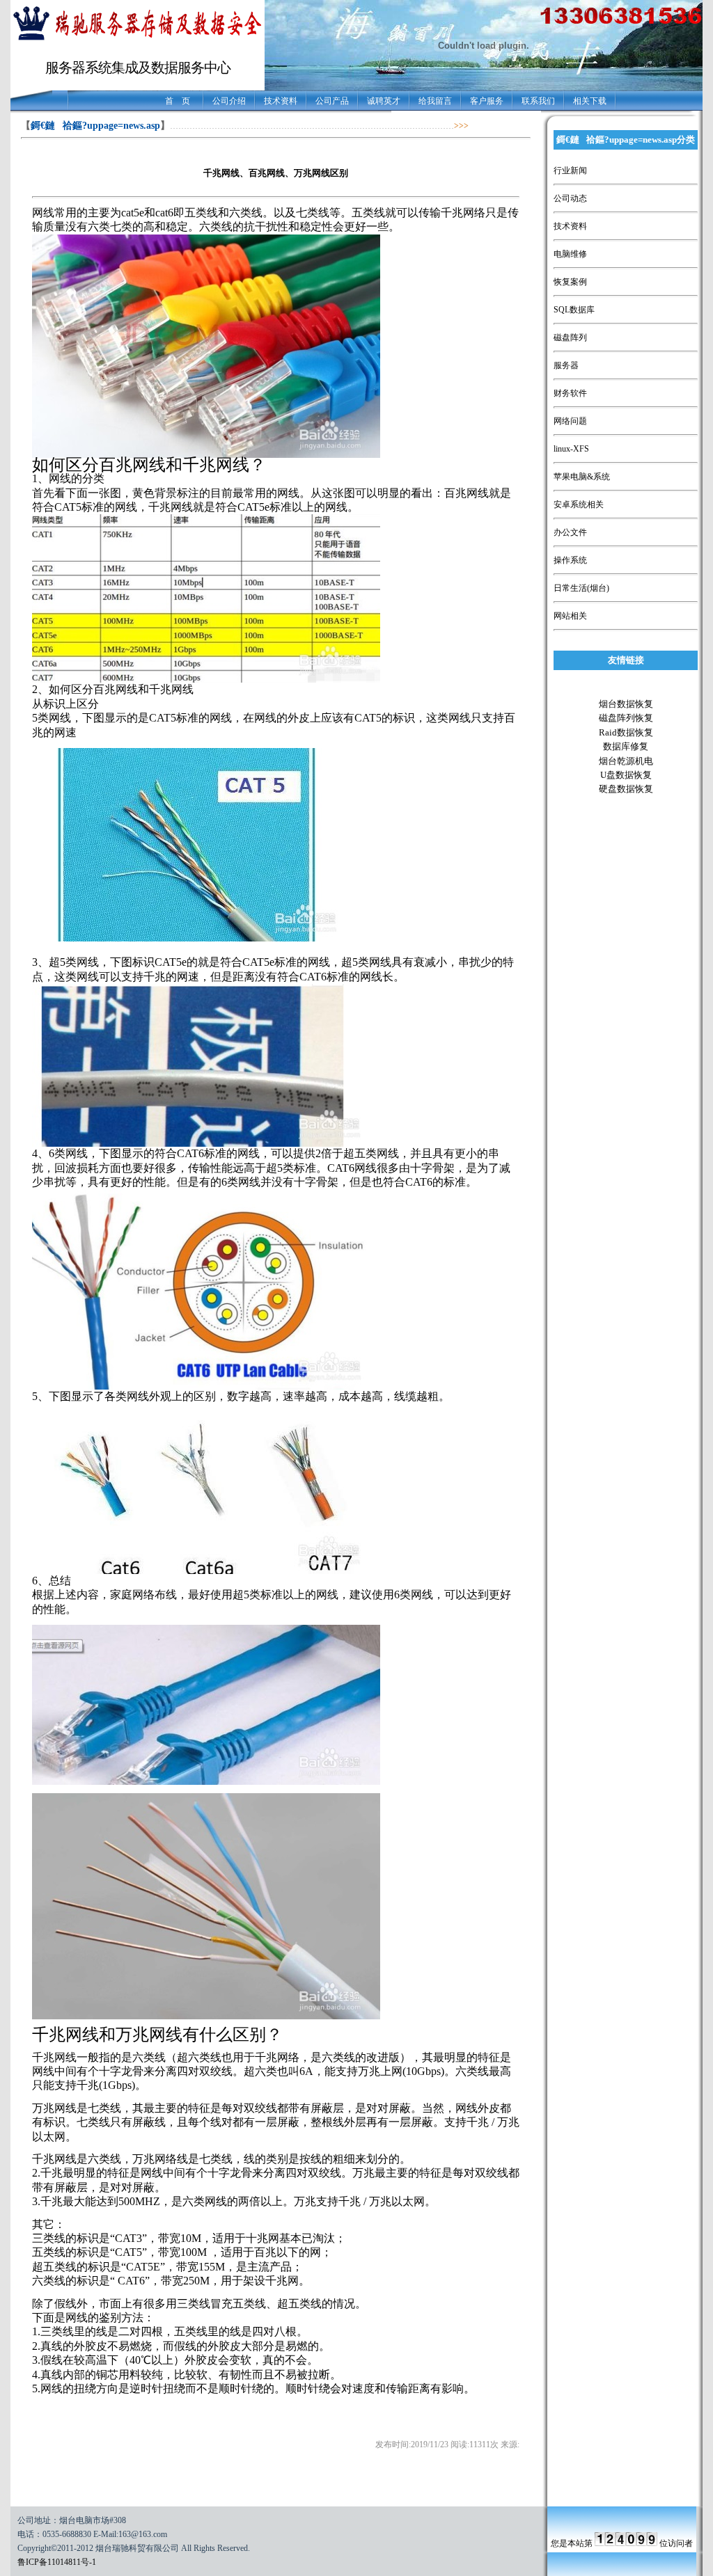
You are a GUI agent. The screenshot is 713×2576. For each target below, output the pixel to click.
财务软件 (570, 393)
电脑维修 (570, 254)
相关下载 (590, 101)
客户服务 (487, 101)
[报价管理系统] (138, 40)
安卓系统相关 (579, 504)
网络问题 (570, 421)
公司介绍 (229, 101)
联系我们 (538, 101)
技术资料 (281, 101)
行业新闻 (570, 170)
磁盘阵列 (570, 337)
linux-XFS (571, 449)
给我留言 (435, 101)
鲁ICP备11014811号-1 (57, 2562)
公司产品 (332, 101)
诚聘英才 (384, 101)
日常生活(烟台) (581, 588)
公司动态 (570, 198)
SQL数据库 (574, 310)
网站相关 (570, 616)
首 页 (178, 101)
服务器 (566, 365)
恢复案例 (570, 282)
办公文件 (570, 532)
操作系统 (570, 560)
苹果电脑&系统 (582, 477)
